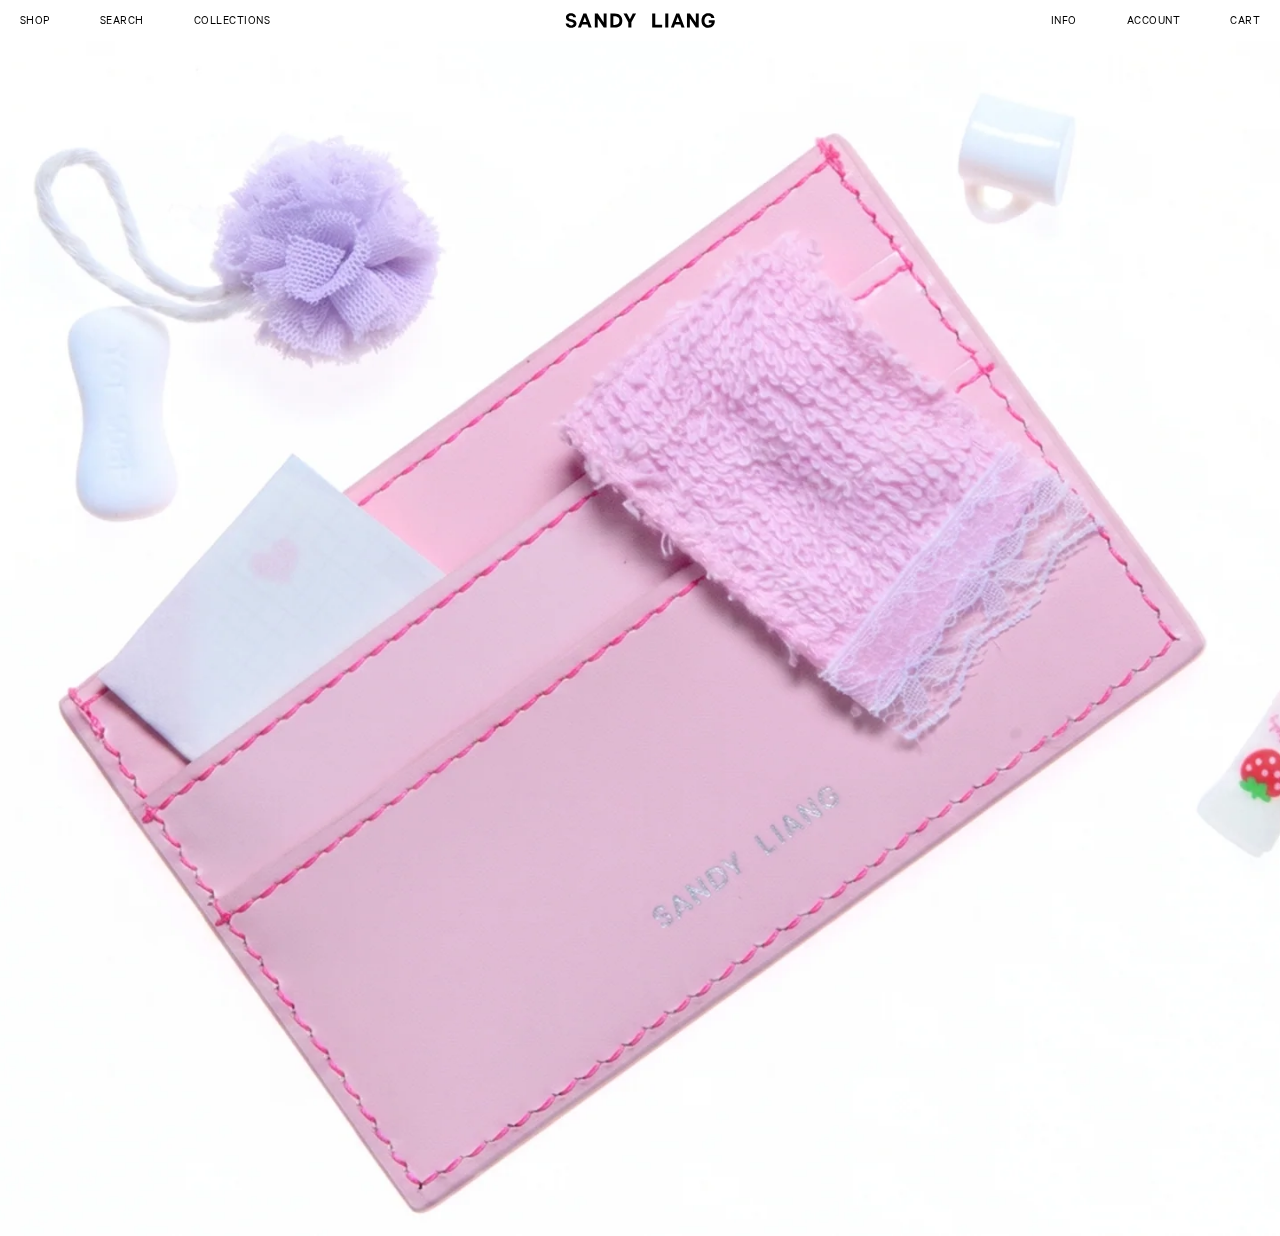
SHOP (35, 19)
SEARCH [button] (122, 19)
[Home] (640, 20)
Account (1153, 19)
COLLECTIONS (232, 19)
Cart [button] (1245, 19)
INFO (1064, 19)
